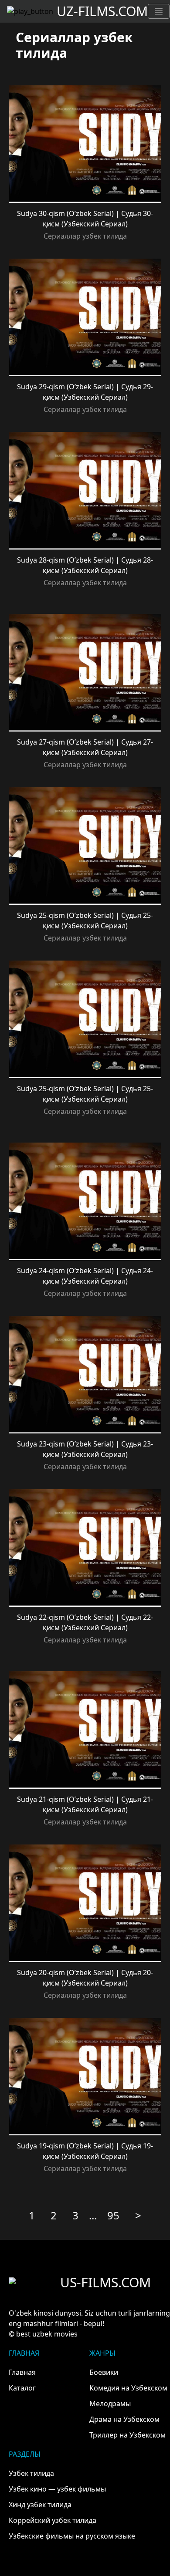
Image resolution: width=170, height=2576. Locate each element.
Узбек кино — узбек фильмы (57, 2489)
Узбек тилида (31, 2473)
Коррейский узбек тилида (53, 2520)
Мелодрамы (110, 2404)
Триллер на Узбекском (127, 2435)
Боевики (104, 2372)
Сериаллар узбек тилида (85, 236)
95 (113, 2215)
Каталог (22, 2388)
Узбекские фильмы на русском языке (72, 2536)
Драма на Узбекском (124, 2419)
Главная (22, 2372)
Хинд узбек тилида (40, 2505)
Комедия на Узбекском (128, 2388)
